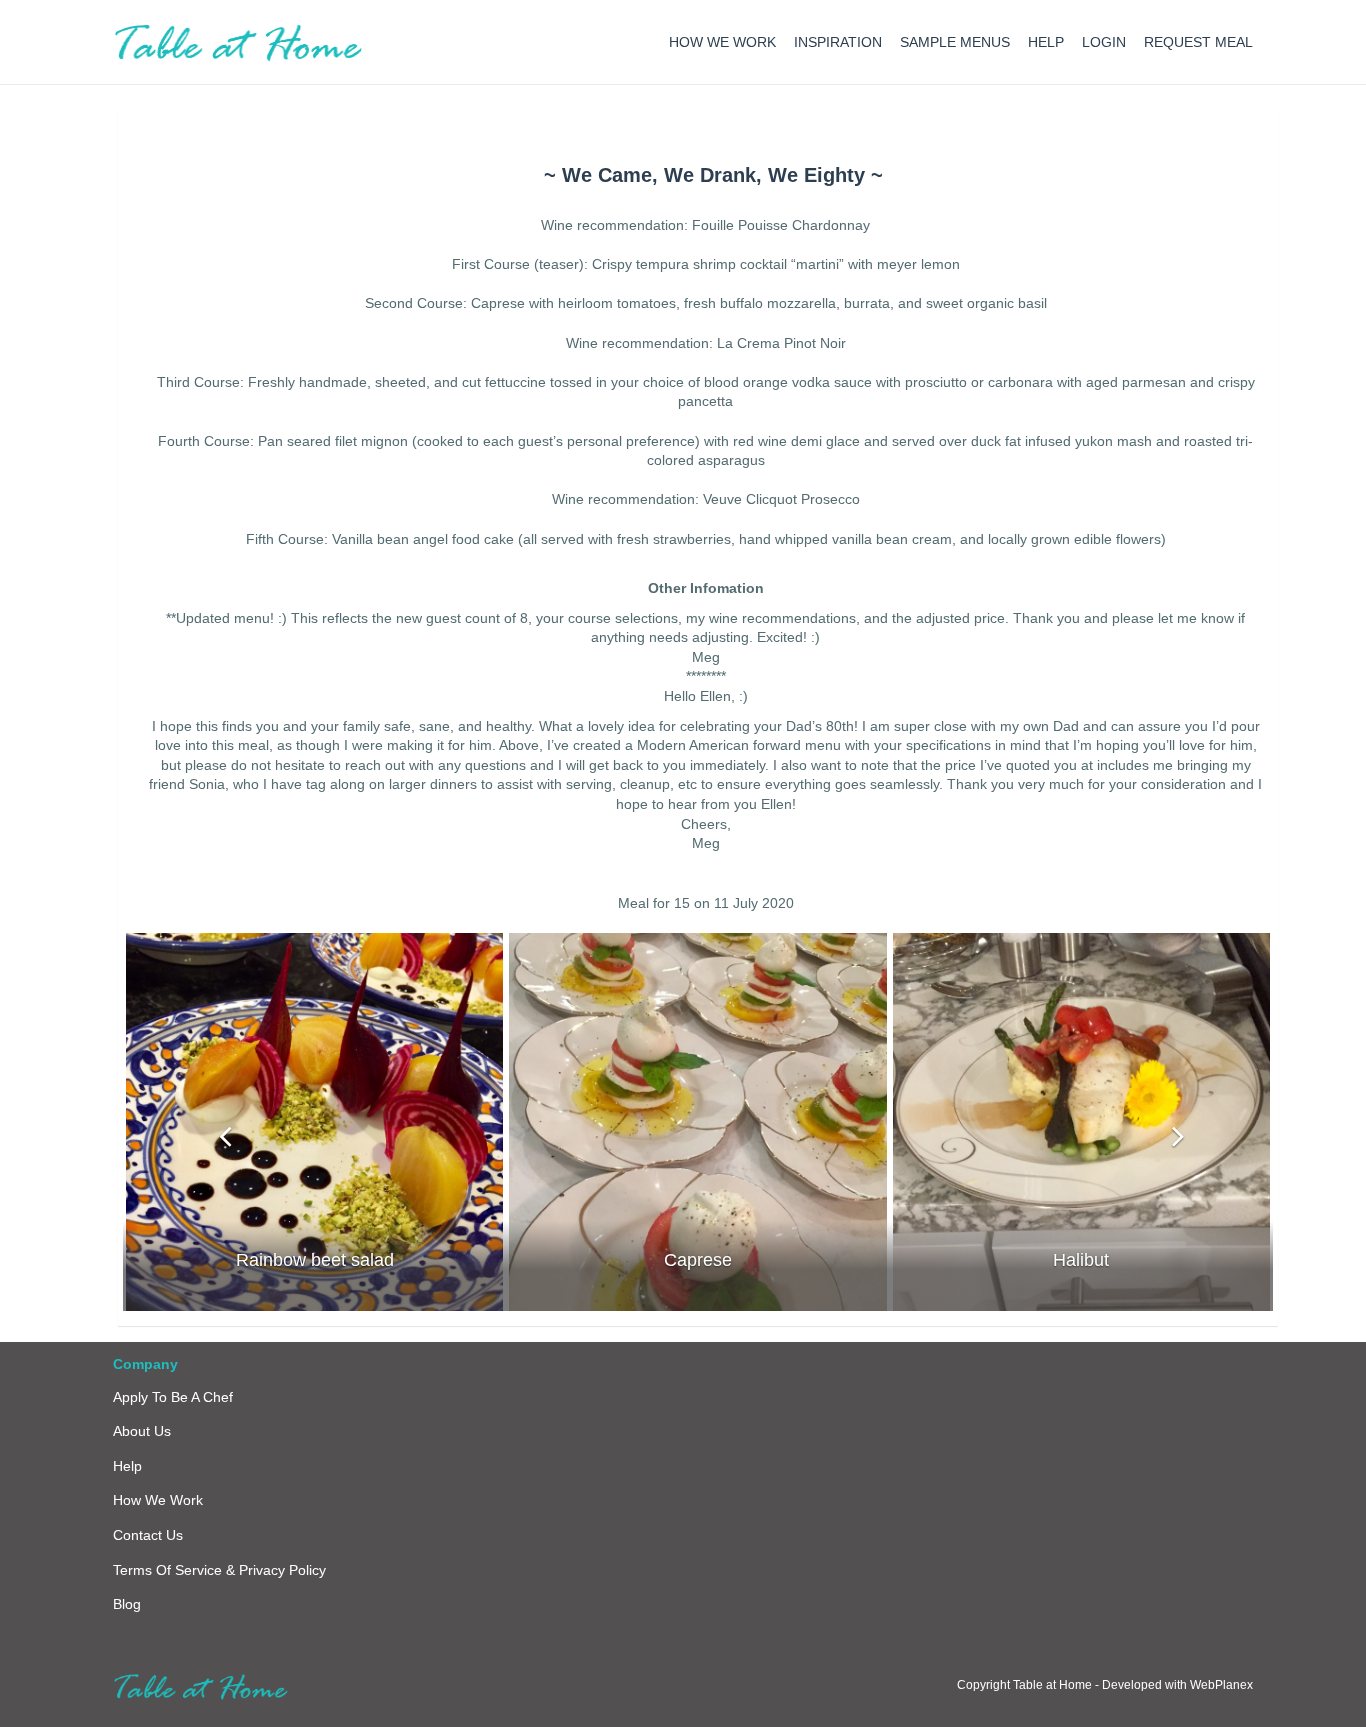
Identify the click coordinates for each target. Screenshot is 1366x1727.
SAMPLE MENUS (955, 42)
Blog (127, 1604)
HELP (1046, 42)
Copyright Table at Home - (1029, 1685)
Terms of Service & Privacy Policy (219, 1570)
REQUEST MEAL (1198, 42)
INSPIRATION (838, 42)
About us (142, 1431)
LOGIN (1104, 42)
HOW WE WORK (722, 42)
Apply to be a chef (173, 1397)
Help (127, 1466)
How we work (158, 1500)
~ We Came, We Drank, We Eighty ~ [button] (713, 175)
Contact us (148, 1535)
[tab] (713, 175)
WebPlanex (1221, 1685)
